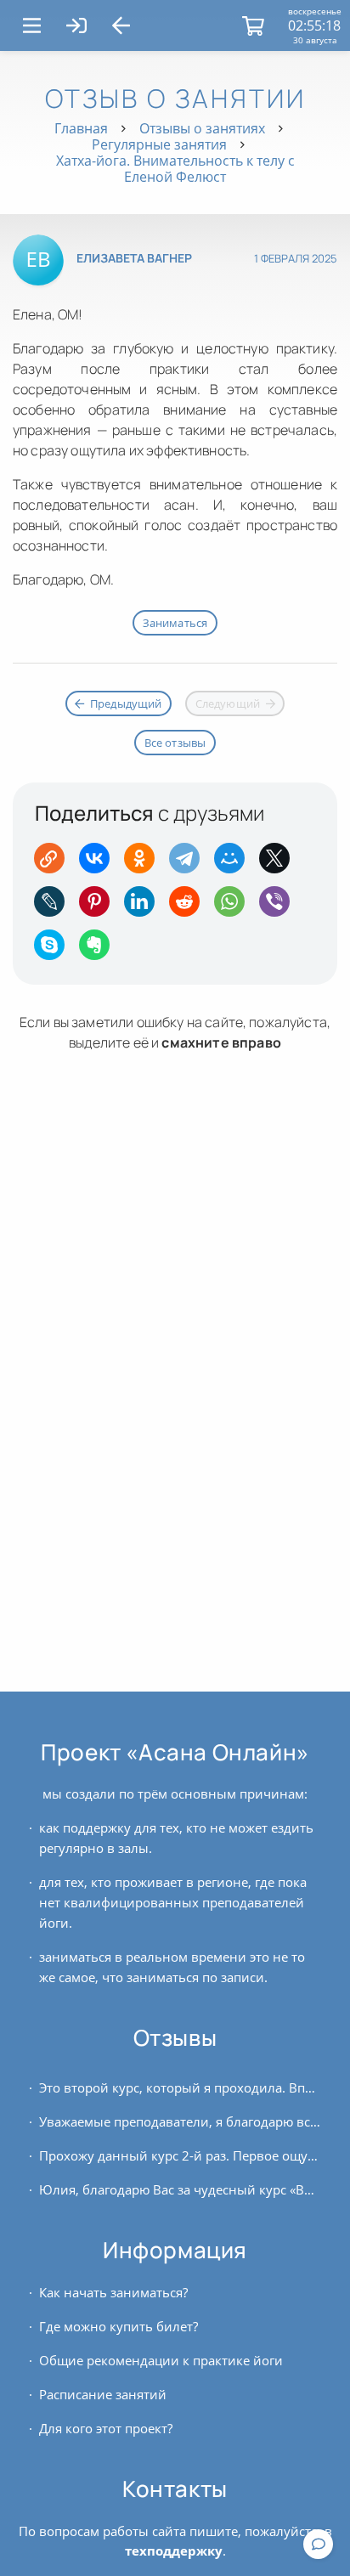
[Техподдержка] (318, 2544)
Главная (81, 128)
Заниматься (175, 623)
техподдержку (174, 2551)
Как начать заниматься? (113, 2292)
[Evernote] (100, 950)
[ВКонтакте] (100, 864)
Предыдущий (126, 703)
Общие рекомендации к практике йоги (161, 2360)
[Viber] (280, 907)
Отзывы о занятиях (202, 128)
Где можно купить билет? (119, 2326)
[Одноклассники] (145, 864)
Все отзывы (175, 743)
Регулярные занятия (159, 144)
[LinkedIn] (145, 907)
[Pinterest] (100, 907)
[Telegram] (190, 864)
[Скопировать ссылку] (55, 864)
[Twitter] (280, 864)
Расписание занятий (103, 2394)
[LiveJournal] (55, 907)
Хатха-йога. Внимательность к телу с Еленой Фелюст (175, 169)
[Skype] (55, 950)
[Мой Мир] (235, 864)
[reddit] (190, 907)
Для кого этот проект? (106, 2428)
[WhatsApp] (235, 907)
